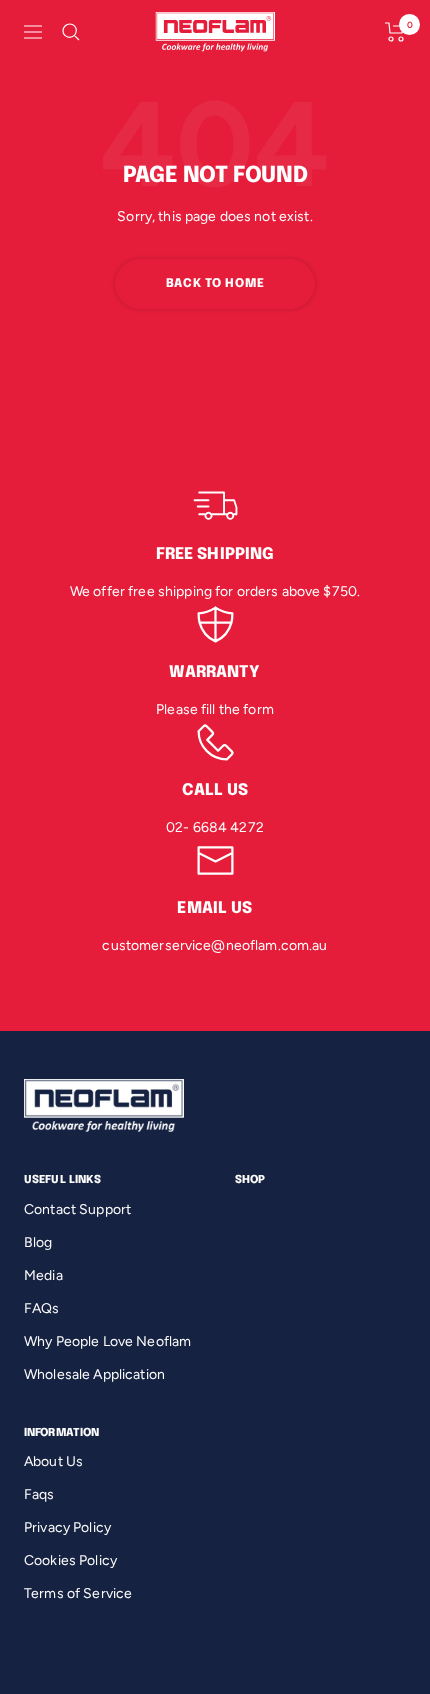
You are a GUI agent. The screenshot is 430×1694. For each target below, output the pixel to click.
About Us (53, 1461)
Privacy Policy (67, 1527)
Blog (38, 1242)
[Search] (71, 32)
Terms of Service (78, 1593)
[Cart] (395, 32)
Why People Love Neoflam (107, 1341)
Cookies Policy (70, 1560)
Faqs (39, 1494)
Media (43, 1275)
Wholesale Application (94, 1374)
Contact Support (77, 1209)
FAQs (42, 1308)
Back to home (215, 284)
